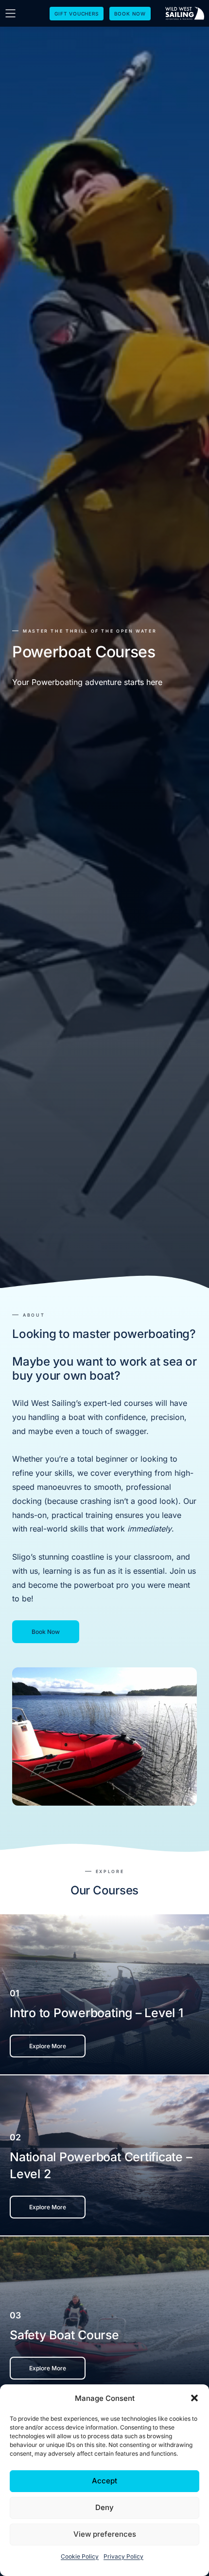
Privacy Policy (123, 2556)
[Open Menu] (10, 13)
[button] (194, 2398)
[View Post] (104, 1994)
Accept (104, 2481)
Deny (104, 2507)
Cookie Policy (80, 2556)
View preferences (105, 2534)
